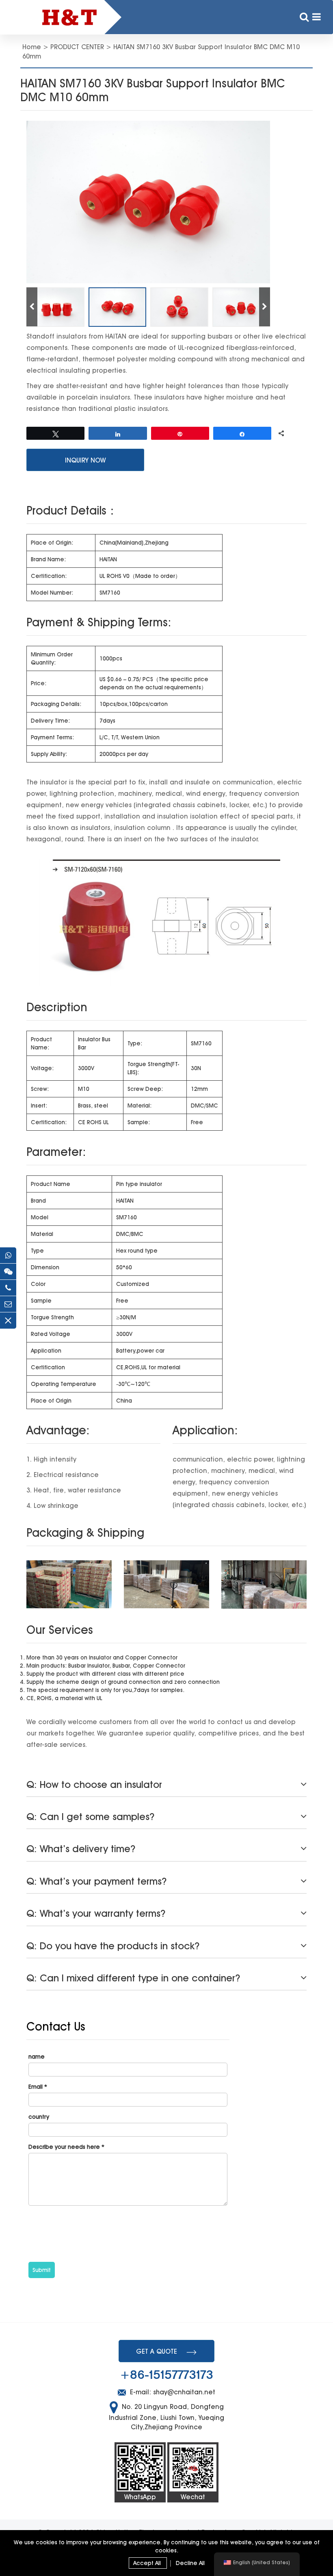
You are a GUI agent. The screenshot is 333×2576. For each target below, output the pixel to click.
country (39, 2117)
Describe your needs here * (66, 2147)
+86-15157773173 (166, 2375)
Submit (42, 2270)
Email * (38, 2087)
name (37, 2057)
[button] (265, 307)
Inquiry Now (85, 460)
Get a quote (157, 2351)
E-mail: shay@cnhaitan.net (172, 2392)
